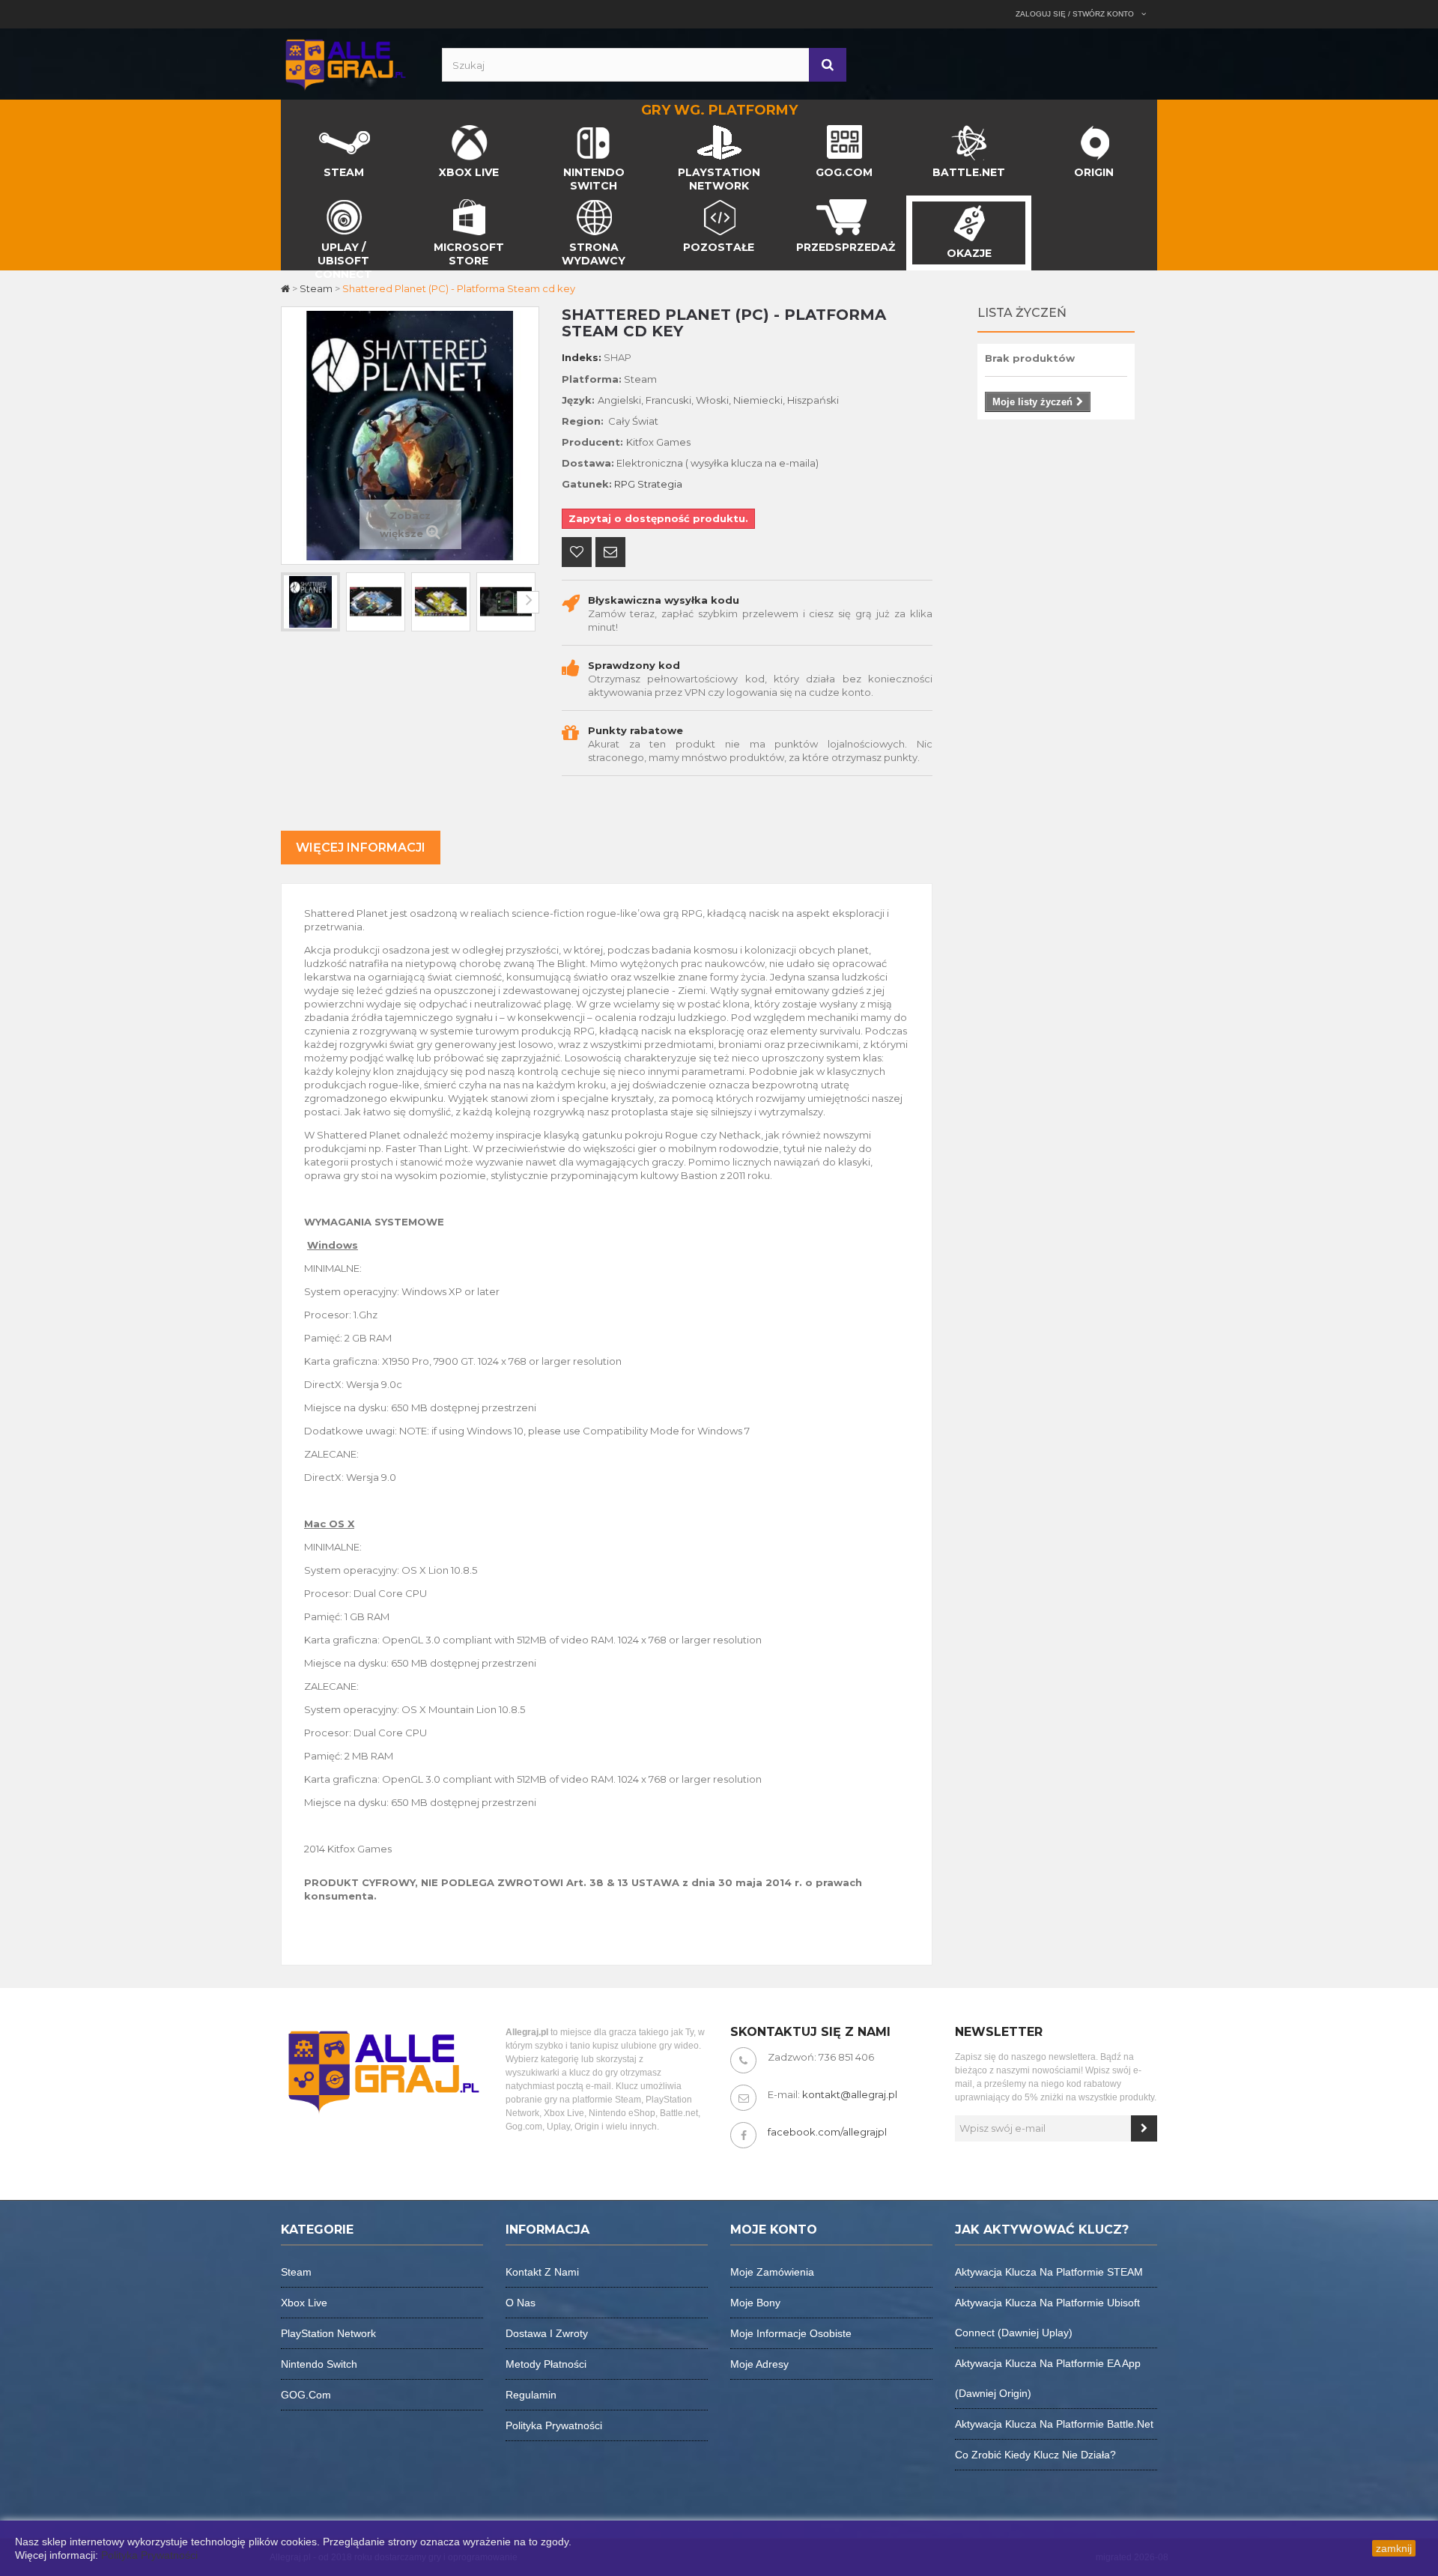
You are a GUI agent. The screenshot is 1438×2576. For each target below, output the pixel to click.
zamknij (1394, 2548)
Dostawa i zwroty (547, 2333)
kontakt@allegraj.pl (850, 2094)
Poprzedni (292, 602)
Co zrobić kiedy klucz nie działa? (1035, 2455)
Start (294, 129)
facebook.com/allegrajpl (827, 2132)
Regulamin (531, 2395)
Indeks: (582, 357)
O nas (521, 2303)
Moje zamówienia (772, 2272)
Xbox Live (304, 2303)
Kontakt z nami (542, 2272)
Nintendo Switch (319, 2364)
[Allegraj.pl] (345, 63)
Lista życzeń (1022, 313)
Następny (528, 602)
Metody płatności (546, 2364)
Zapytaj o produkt (610, 554)
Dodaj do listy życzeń (577, 554)
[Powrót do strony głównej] (286, 288)
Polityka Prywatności (149, 2555)
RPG (625, 484)
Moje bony (755, 2303)
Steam (296, 2272)
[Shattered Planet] (310, 602)
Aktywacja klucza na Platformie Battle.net (1054, 2424)
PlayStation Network (328, 2333)
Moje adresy (759, 2364)
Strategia (660, 484)
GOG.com (306, 2395)
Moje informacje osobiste (791, 2333)
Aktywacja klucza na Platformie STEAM (1049, 2272)
